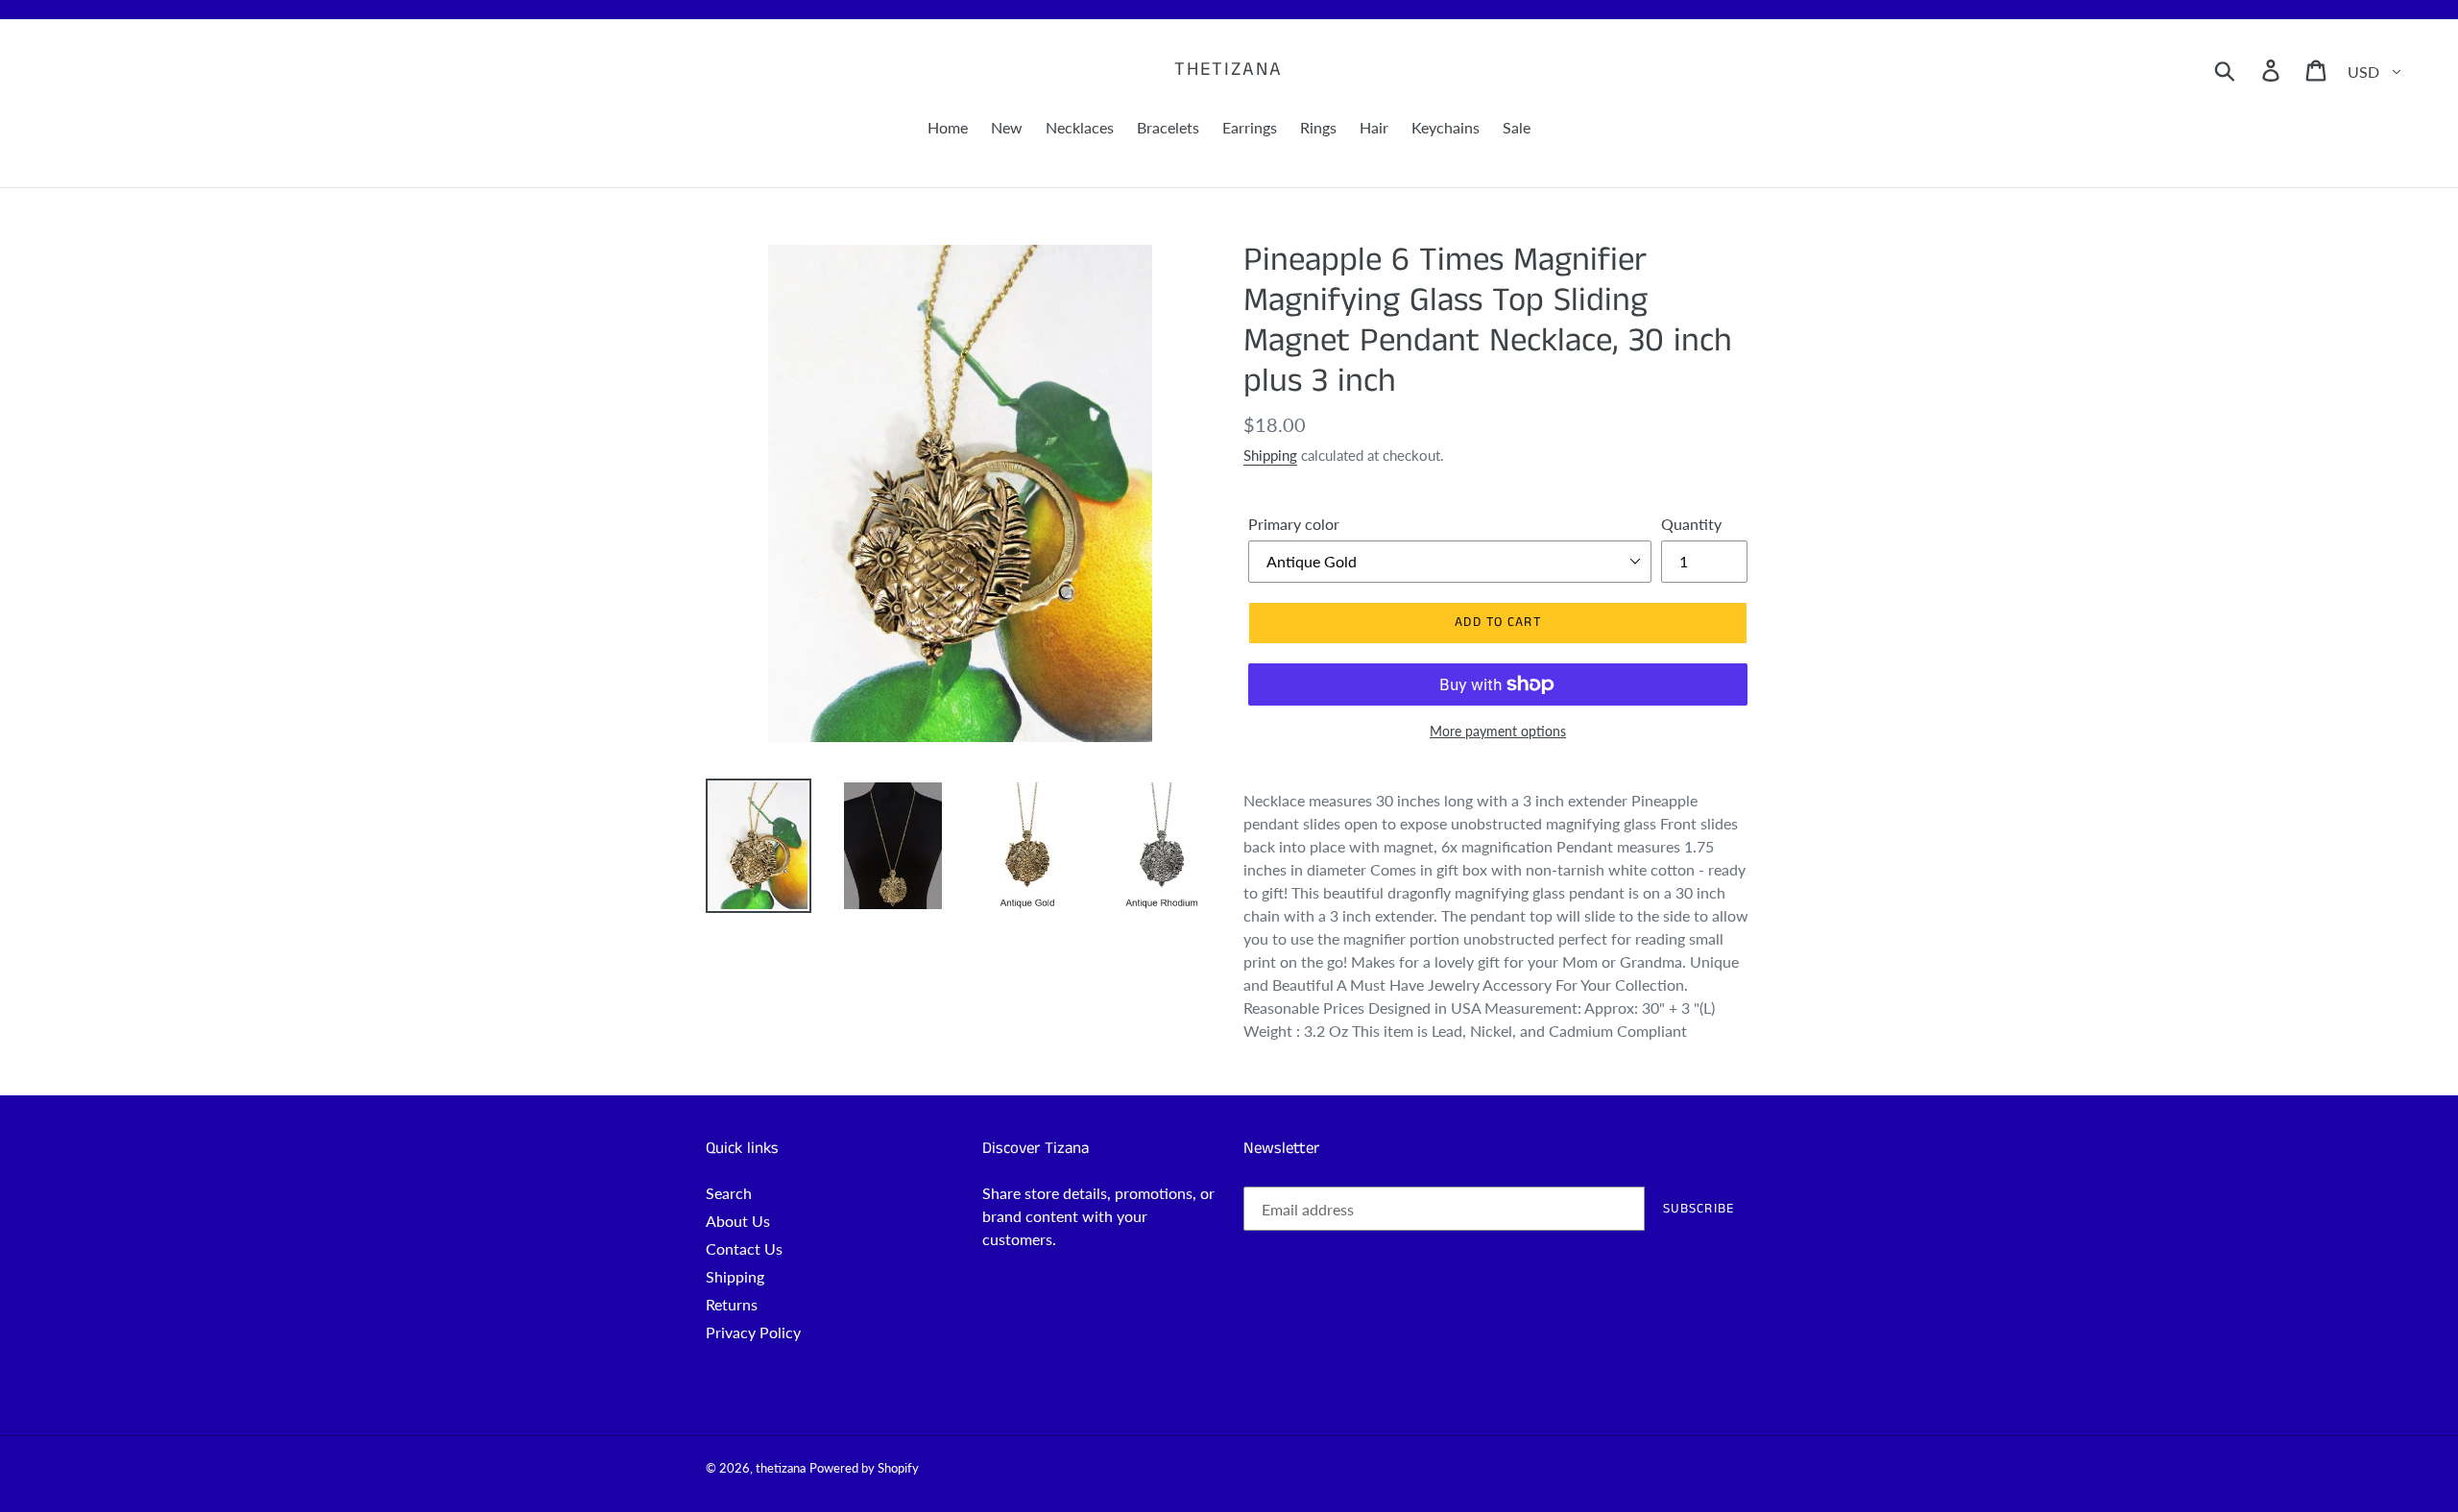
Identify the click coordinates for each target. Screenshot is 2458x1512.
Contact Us (744, 1248)
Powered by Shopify (864, 1468)
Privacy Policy (753, 1332)
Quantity (1691, 524)
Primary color (1294, 524)
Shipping (1270, 455)
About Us (738, 1221)
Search (729, 1193)
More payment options (1498, 731)
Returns (732, 1304)
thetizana (1229, 70)
